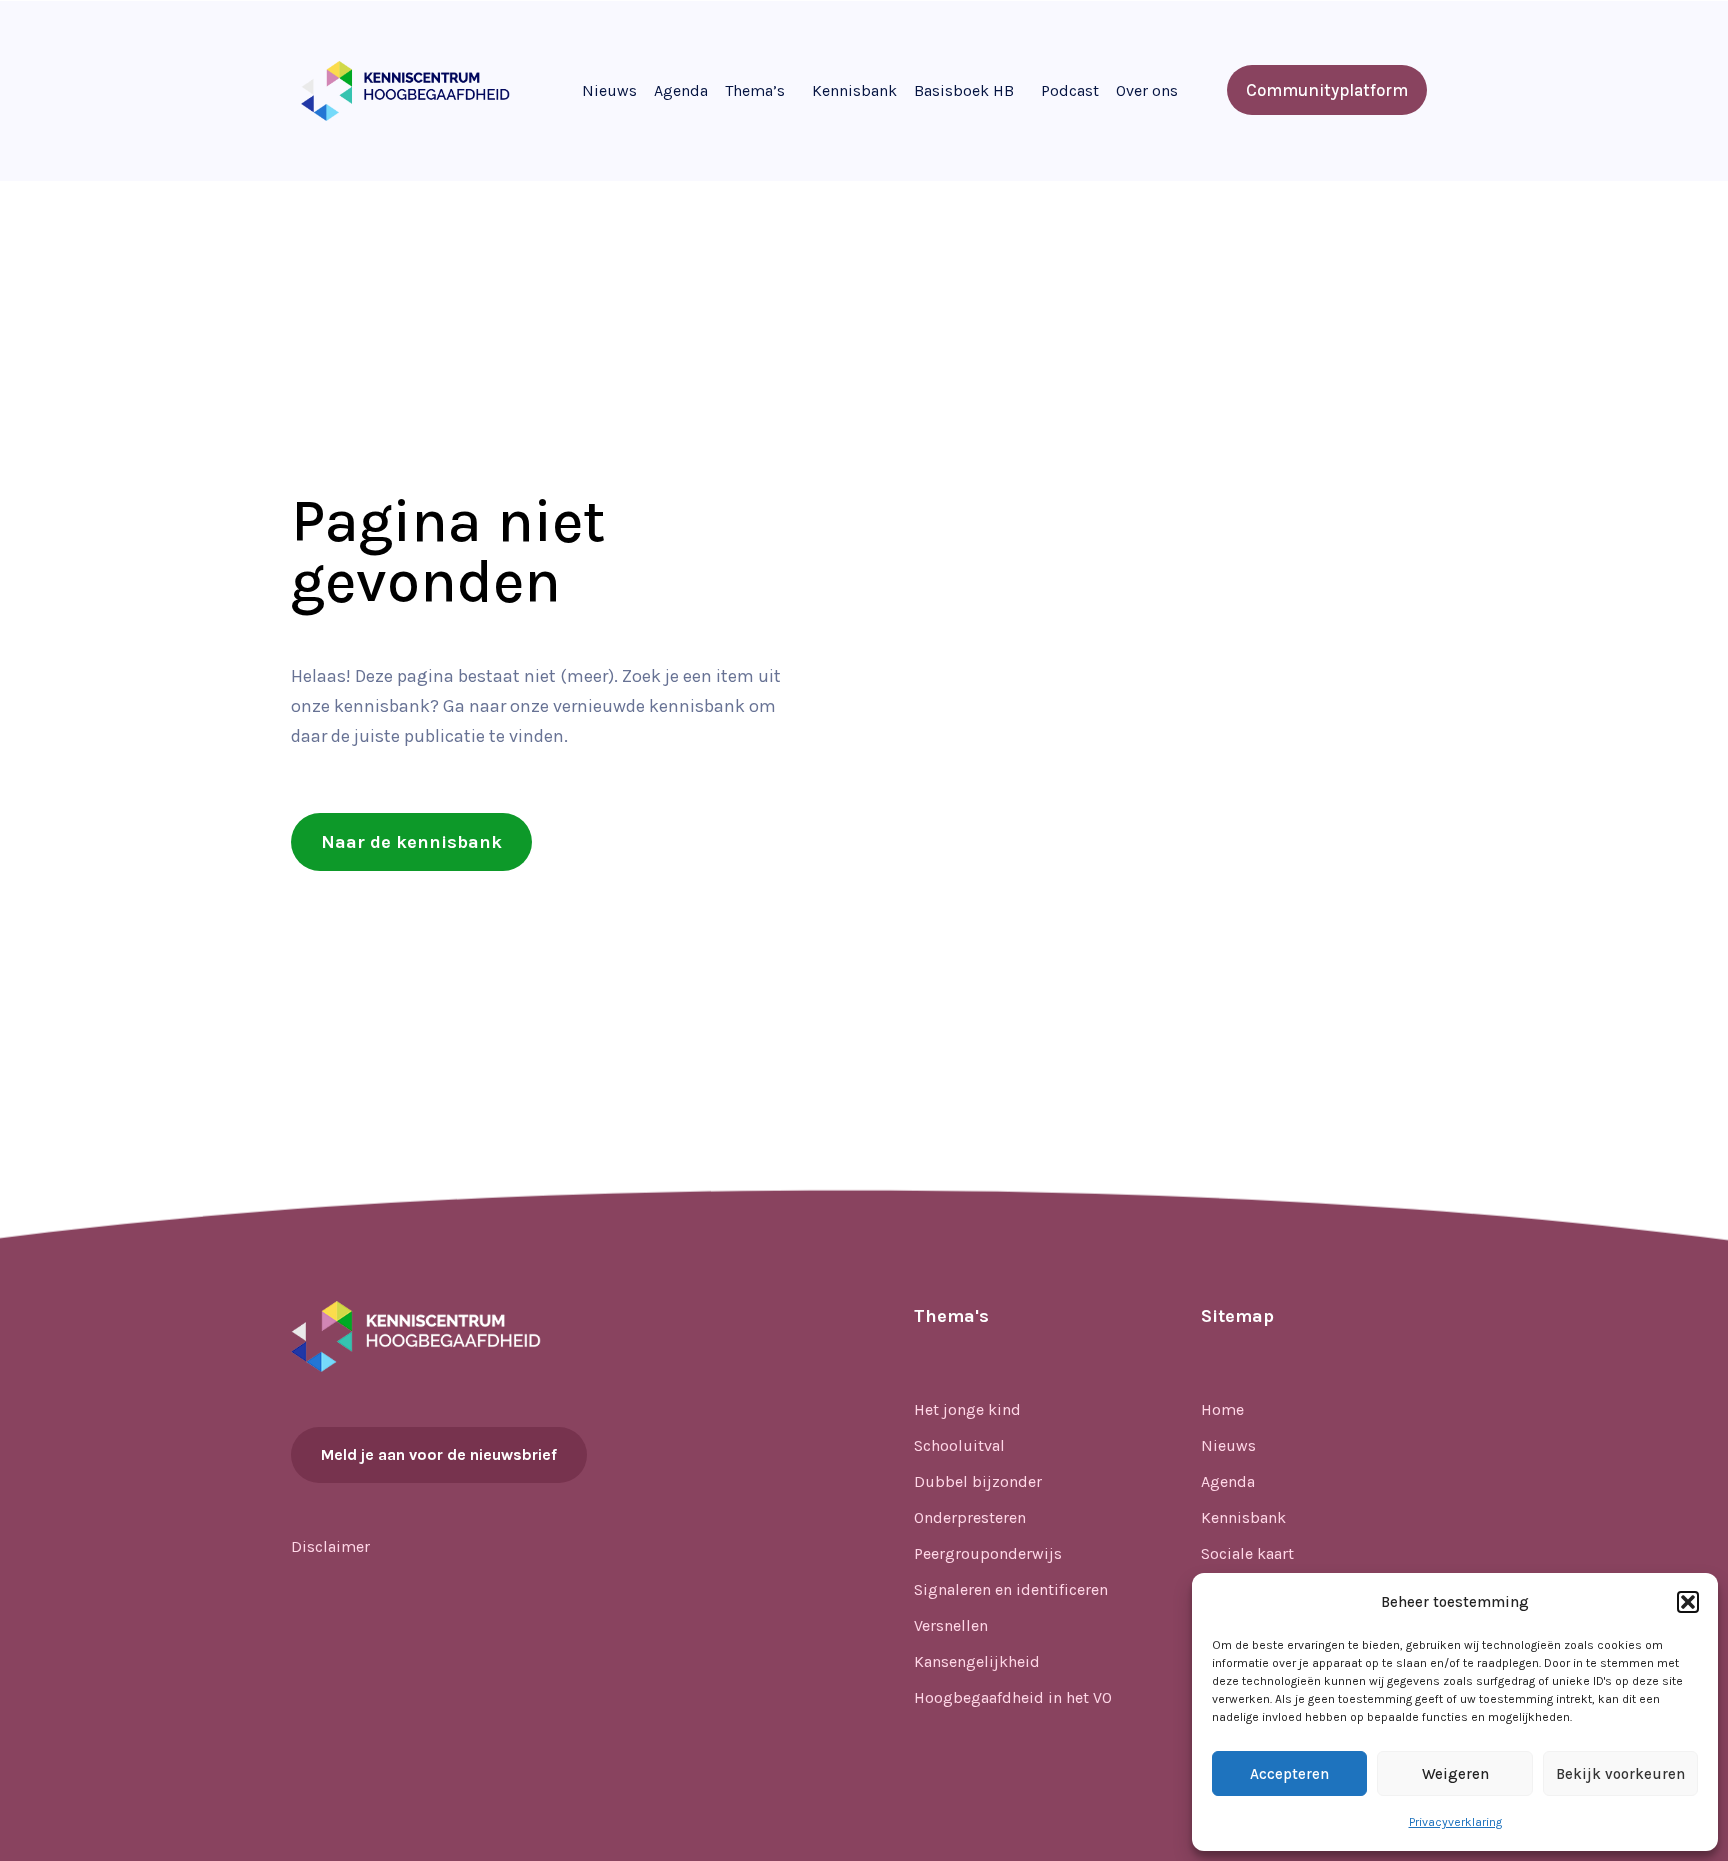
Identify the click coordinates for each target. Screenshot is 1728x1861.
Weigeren (1455, 1774)
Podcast (1070, 90)
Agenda (681, 90)
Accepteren (1289, 1774)
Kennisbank (854, 90)
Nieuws (609, 90)
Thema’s (755, 90)
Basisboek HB (964, 90)
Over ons (1147, 90)
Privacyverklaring (1455, 1822)
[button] (1688, 1602)
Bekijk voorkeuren (1620, 1774)
